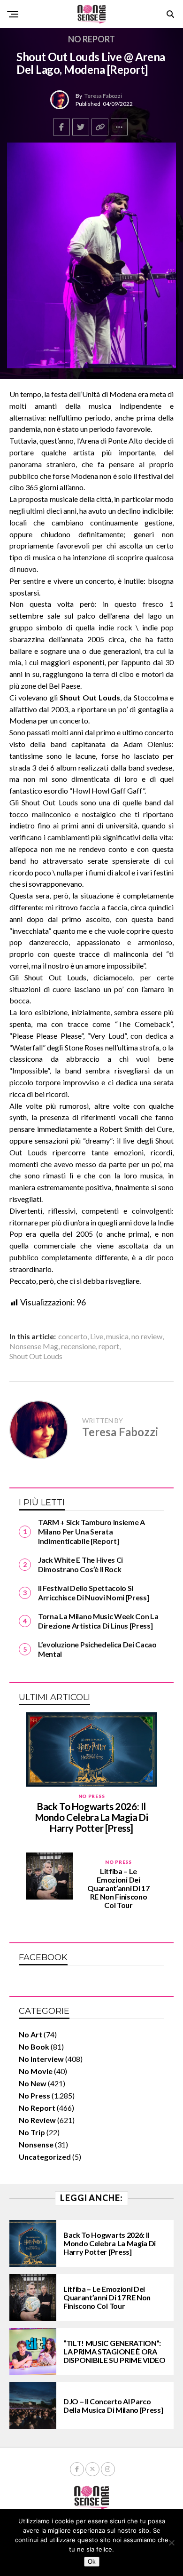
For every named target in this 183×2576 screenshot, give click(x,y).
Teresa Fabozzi (103, 96)
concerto (73, 1336)
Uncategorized (45, 2157)
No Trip (32, 2132)
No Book (34, 2047)
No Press (34, 2095)
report (109, 1346)
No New (33, 2083)
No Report (37, 2108)
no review (147, 1336)
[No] (171, 2543)
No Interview (41, 2059)
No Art (30, 2034)
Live (97, 1336)
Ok (92, 2562)
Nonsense (36, 2144)
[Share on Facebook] (61, 127)
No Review (37, 2120)
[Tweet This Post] (81, 127)
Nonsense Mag (34, 1346)
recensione (78, 1346)
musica (117, 1336)
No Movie (36, 2071)
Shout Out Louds (36, 1356)
